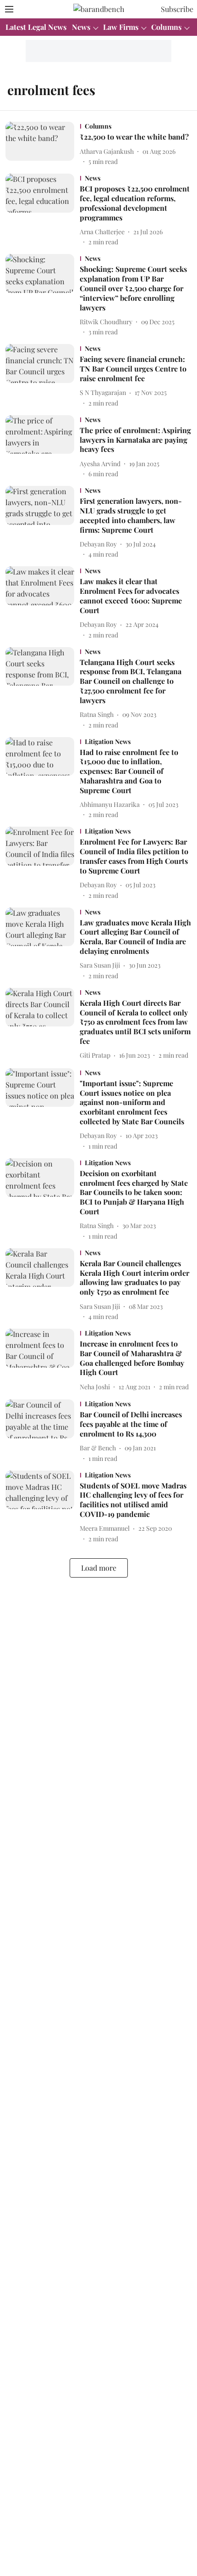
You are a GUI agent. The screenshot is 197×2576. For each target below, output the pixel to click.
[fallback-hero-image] (43, 144)
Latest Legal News (36, 27)
